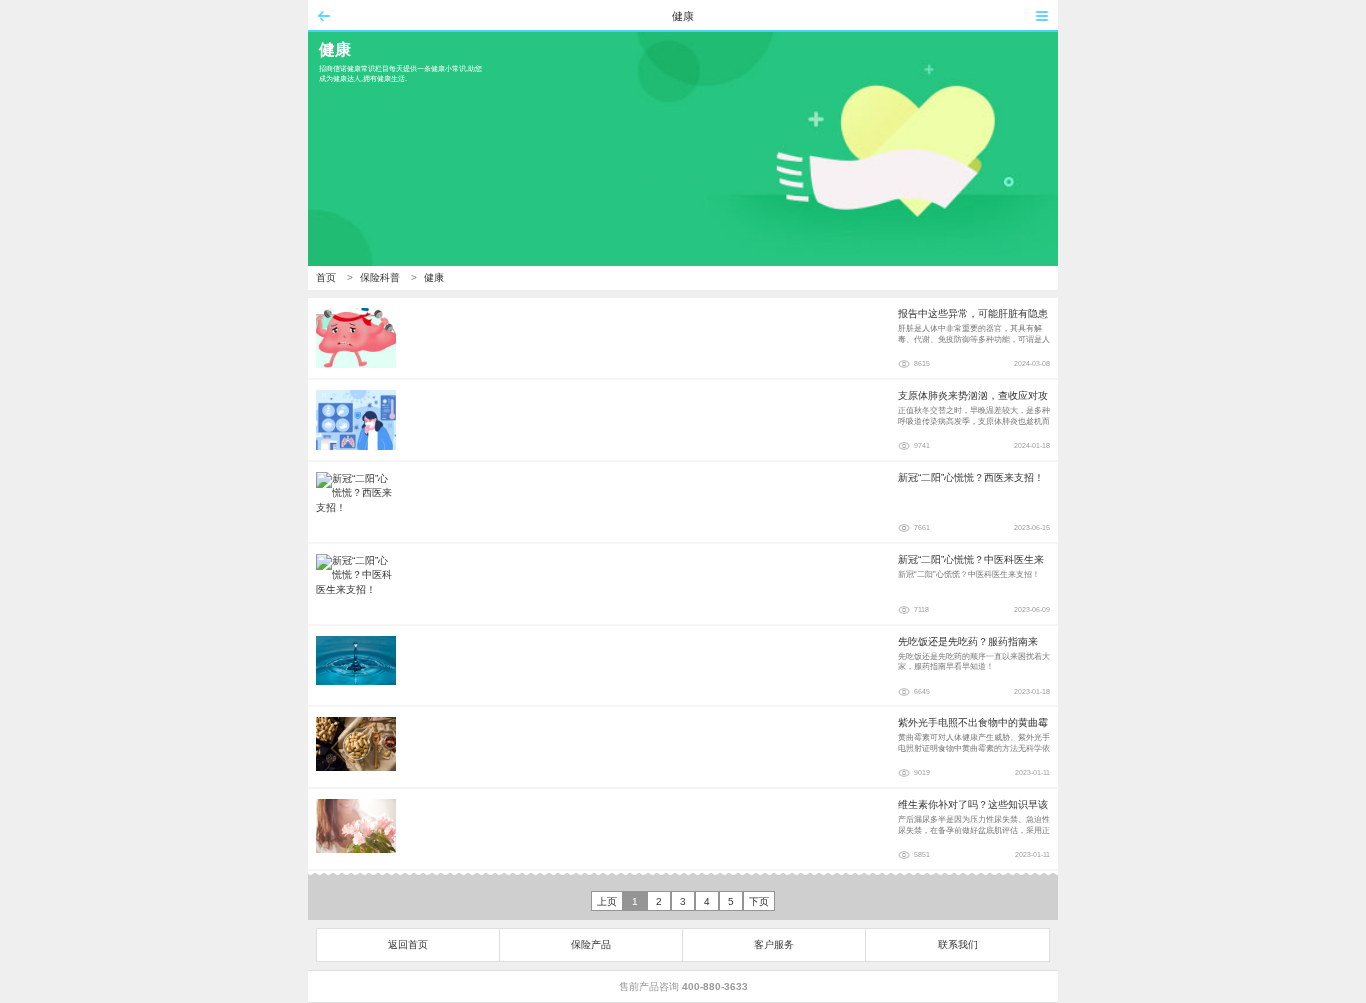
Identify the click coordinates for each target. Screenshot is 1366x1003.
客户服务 (774, 944)
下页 (759, 901)
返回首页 (408, 944)
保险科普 (380, 277)
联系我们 (958, 944)
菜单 (1042, 16)
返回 (324, 16)
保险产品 (591, 944)
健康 (434, 277)
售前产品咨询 (683, 986)
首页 (326, 277)
